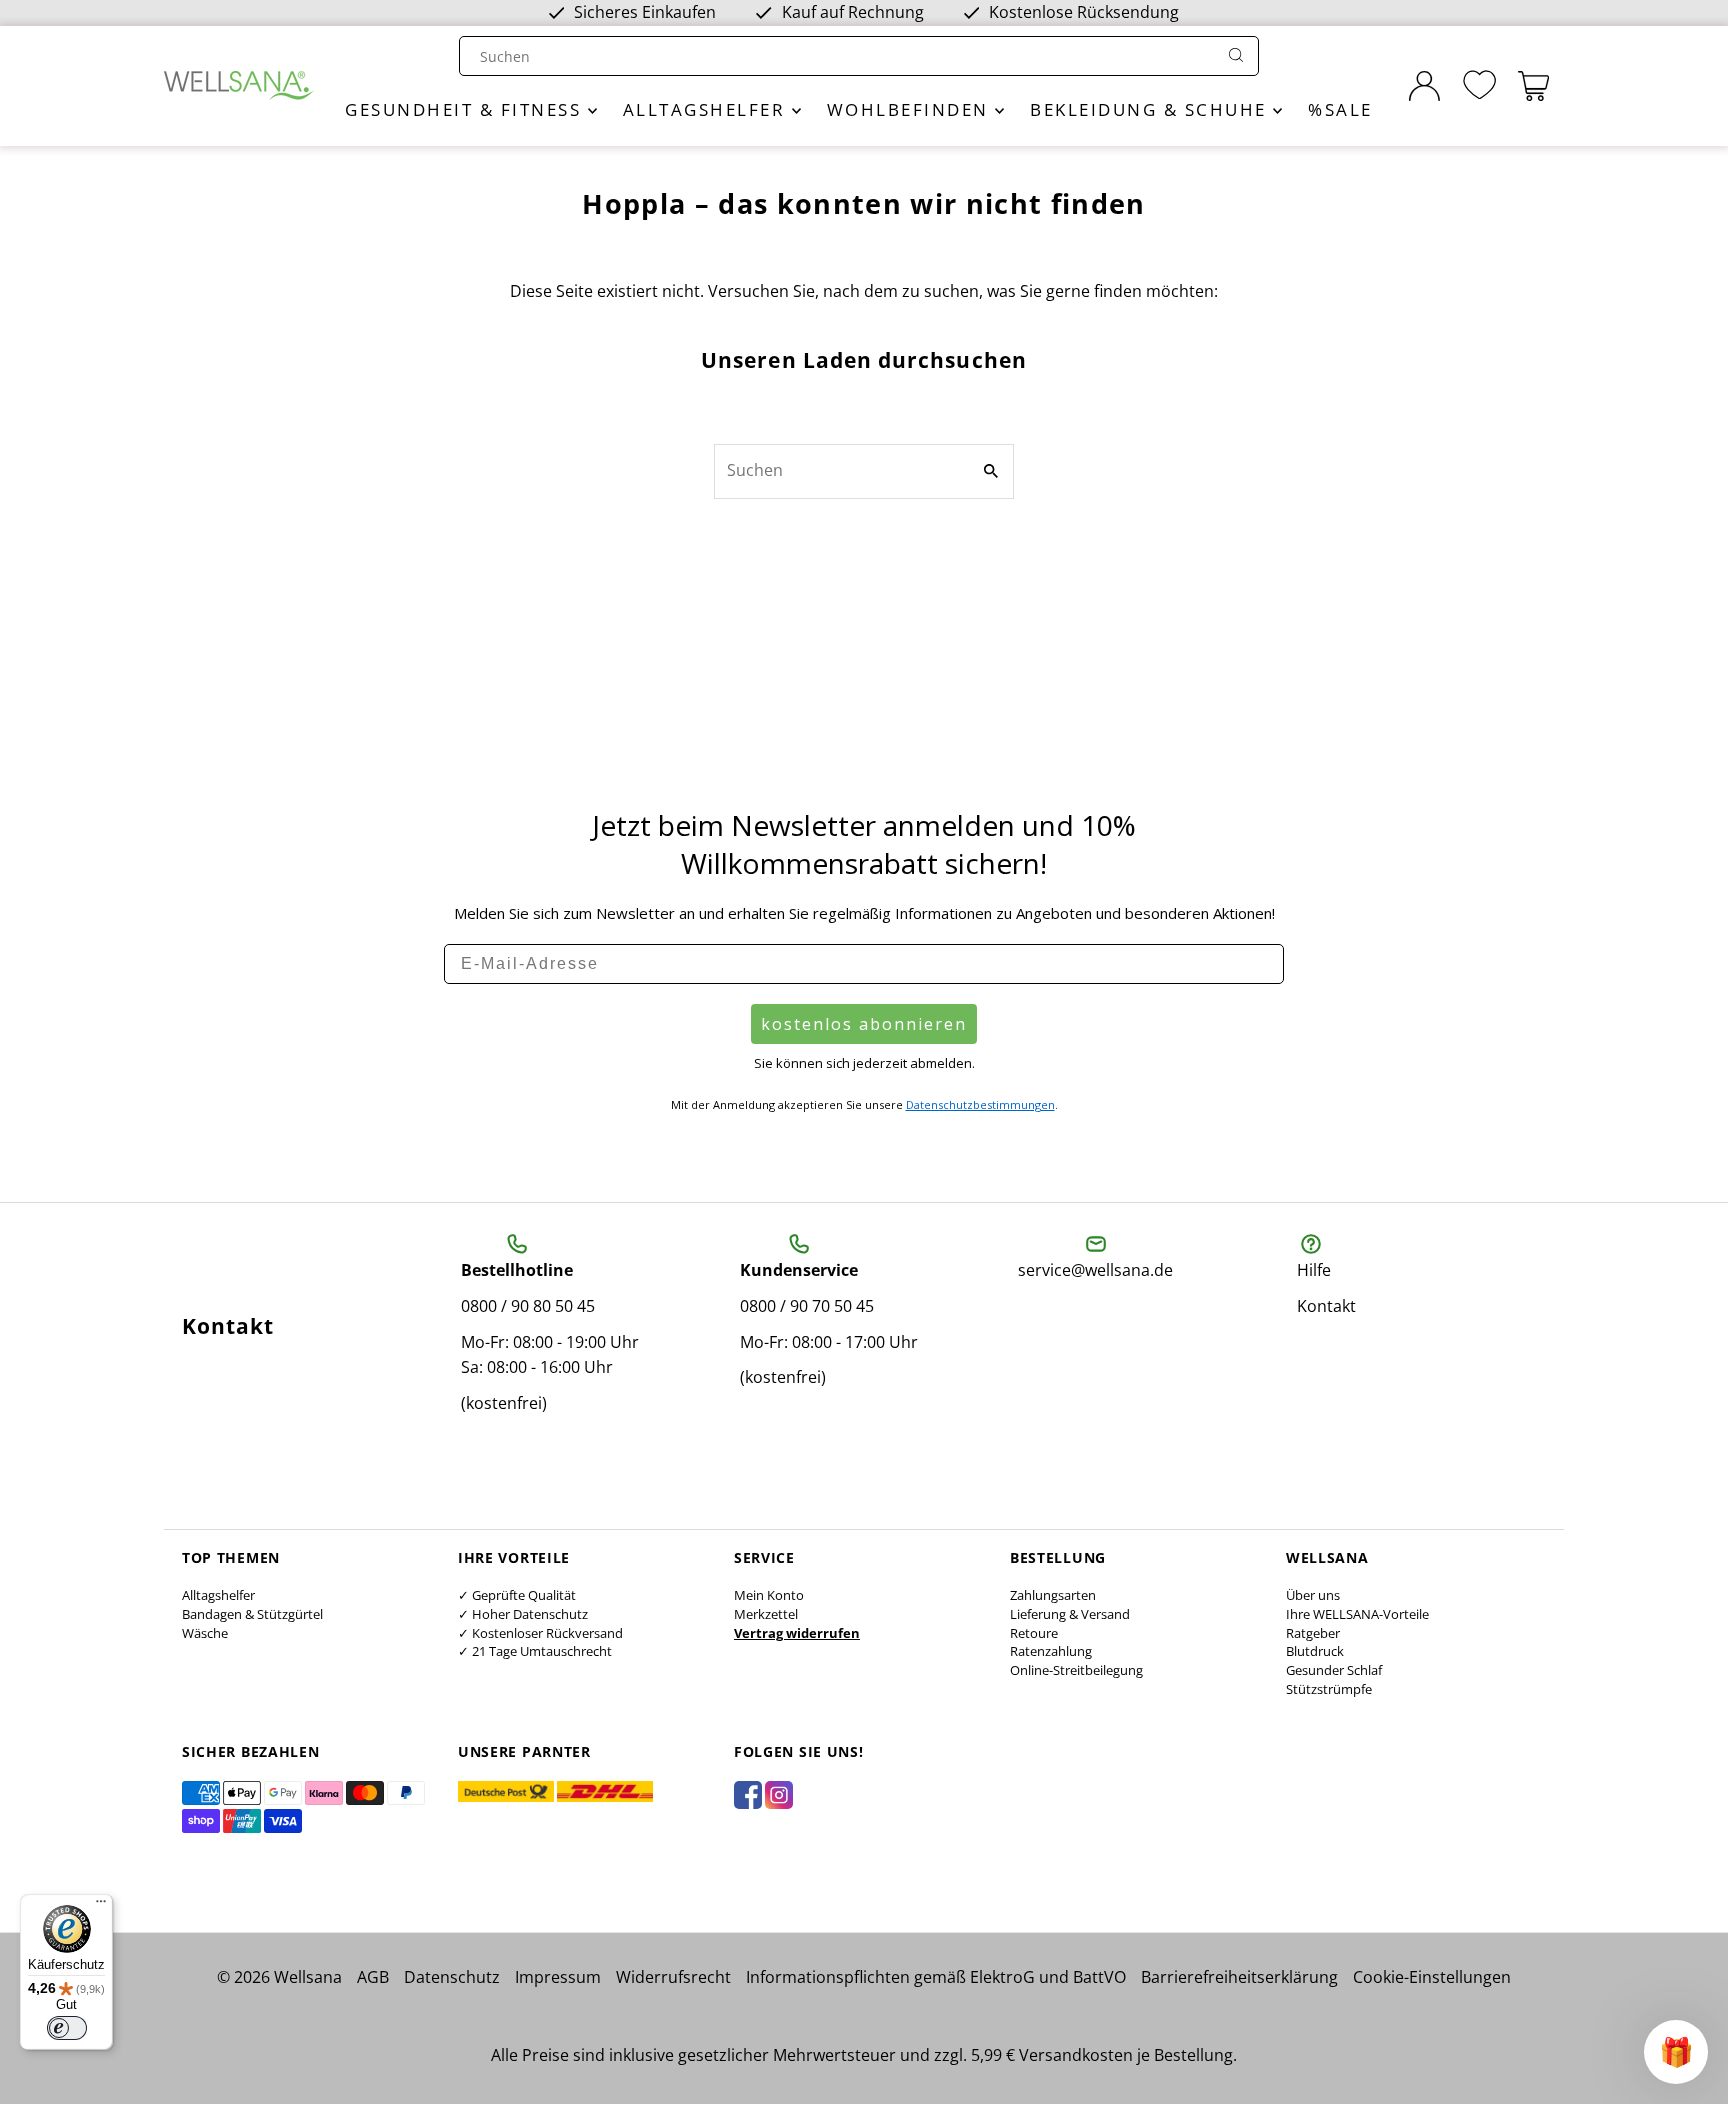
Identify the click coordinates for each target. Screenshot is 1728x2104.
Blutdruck (1315, 1651)
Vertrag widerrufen (797, 1633)
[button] (1676, 2052)
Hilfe (1314, 1270)
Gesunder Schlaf (1334, 1670)
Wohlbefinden (911, 109)
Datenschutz (452, 1977)
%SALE (1340, 109)
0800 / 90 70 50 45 (807, 1306)
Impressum (558, 1977)
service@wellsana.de (1095, 1270)
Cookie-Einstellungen (1432, 1977)
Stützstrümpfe (1329, 1689)
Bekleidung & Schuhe (1151, 109)
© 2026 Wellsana (279, 1977)
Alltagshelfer (707, 109)
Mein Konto (769, 1595)
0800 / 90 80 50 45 (528, 1306)
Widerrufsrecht (673, 1977)
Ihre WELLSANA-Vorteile (1357, 1614)
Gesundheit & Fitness (466, 109)
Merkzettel (766, 1614)
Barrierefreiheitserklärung (1239, 1977)
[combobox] (840, 57)
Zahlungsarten (1053, 1595)
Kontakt (1326, 1306)
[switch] (67, 2028)
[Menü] (101, 1906)
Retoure (1034, 1633)
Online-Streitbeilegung (1076, 1670)
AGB (373, 1977)
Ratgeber (1313, 1633)
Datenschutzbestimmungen (980, 1104)
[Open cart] (1533, 86)
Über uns (1313, 1595)
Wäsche (205, 1633)
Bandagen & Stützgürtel (252, 1614)
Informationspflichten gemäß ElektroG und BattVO (936, 1977)
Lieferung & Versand (1070, 1614)
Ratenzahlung (1051, 1651)
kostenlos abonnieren (864, 1024)
